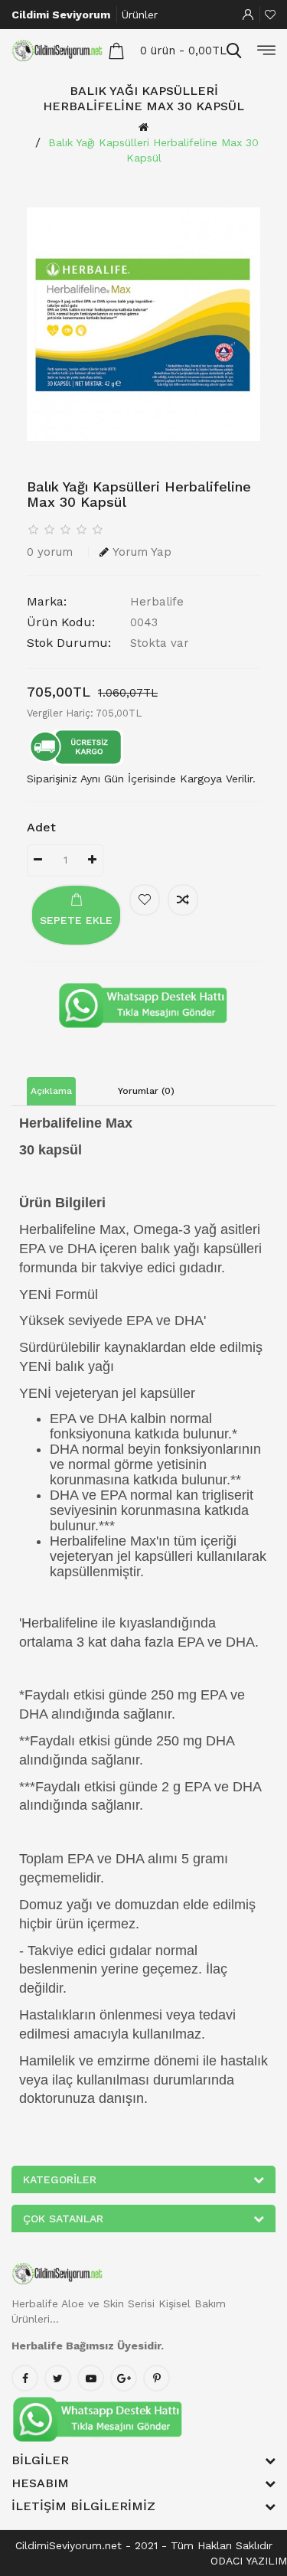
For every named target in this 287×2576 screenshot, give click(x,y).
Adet (41, 827)
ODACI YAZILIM (249, 2561)
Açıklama (51, 1091)
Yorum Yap (142, 552)
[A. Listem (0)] (270, 15)
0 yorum (50, 552)
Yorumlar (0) (146, 1091)
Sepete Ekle (76, 920)
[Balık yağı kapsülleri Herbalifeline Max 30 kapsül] (143, 324)
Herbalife (157, 602)
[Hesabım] (248, 15)
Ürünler (140, 15)
